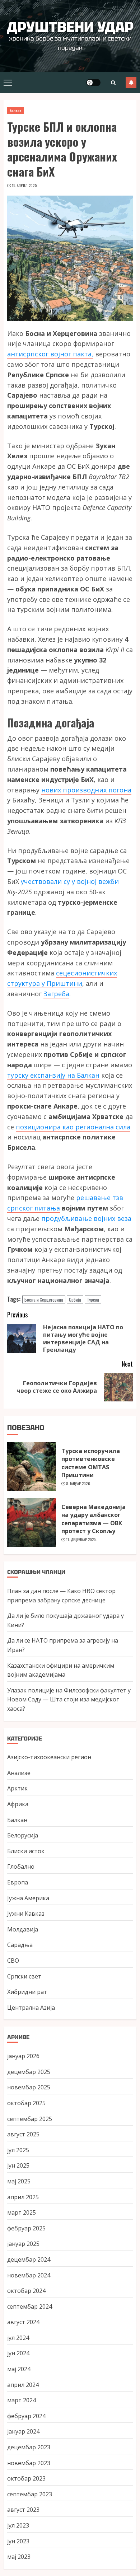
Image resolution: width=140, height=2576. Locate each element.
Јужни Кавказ (26, 1914)
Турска (93, 1299)
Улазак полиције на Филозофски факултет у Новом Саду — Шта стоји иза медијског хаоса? (69, 1699)
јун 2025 (18, 2165)
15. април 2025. (25, 186)
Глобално (21, 1867)
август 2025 (23, 2134)
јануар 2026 (23, 2056)
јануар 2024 (23, 2431)
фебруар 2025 (26, 2228)
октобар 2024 (26, 2291)
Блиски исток (26, 1851)
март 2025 (22, 2212)
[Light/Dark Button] (93, 83)
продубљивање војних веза (86, 1218)
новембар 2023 (29, 2463)
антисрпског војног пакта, (50, 354)
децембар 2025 (29, 2072)
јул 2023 (18, 2525)
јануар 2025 (23, 2244)
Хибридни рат (27, 1992)
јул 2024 (18, 2338)
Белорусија (23, 1835)
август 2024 (23, 2322)
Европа (18, 1882)
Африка (18, 1804)
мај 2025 (19, 2181)
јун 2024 (18, 2353)
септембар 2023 (30, 2494)
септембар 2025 (30, 2119)
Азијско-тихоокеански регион (49, 1757)
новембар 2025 (29, 2087)
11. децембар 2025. (81, 1540)
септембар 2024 (30, 2306)
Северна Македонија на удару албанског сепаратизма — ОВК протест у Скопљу (94, 1519)
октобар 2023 (26, 2478)
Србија (75, 1299)
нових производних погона (86, 790)
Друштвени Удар (70, 27)
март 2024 (22, 2400)
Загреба (56, 994)
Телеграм (131, 83)
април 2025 (23, 2197)
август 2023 (23, 2510)
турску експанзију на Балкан (53, 1075)
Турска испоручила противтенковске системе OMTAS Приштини (91, 1463)
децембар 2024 (29, 2259)
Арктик (17, 1788)
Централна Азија (31, 2008)
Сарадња (20, 1945)
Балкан (16, 110)
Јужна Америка (28, 1898)
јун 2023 (18, 2541)
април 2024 (23, 2385)
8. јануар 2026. (78, 1484)
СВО (13, 1961)
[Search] (113, 83)
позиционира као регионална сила (73, 1127)
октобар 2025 (26, 2103)
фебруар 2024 (26, 2416)
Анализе (19, 1773)
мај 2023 (19, 2557)
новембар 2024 (29, 2275)
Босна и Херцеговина (44, 1299)
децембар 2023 (29, 2447)
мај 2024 (19, 2369)
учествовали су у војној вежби (70, 881)
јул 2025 (18, 2150)
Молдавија (23, 1929)
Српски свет (24, 1976)
